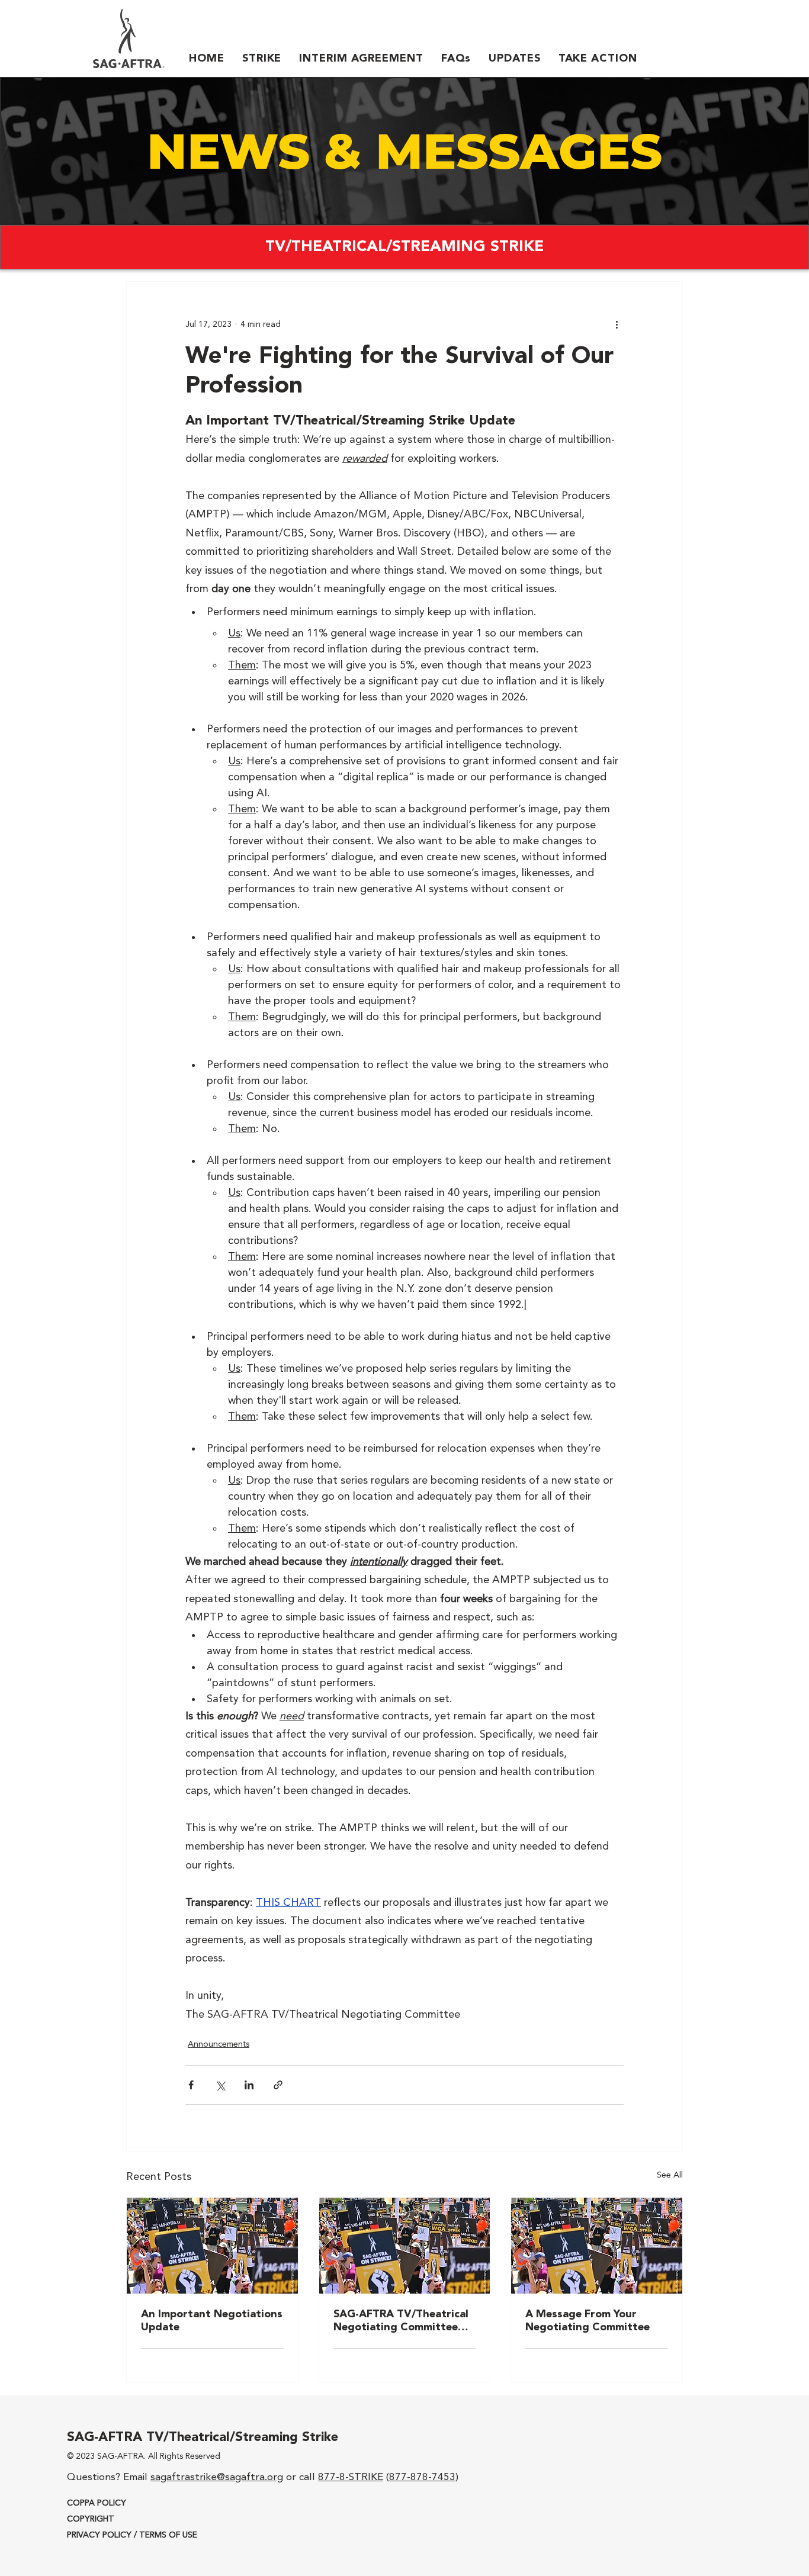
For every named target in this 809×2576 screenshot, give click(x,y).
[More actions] (617, 324)
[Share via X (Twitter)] (220, 2085)
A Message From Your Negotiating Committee (588, 2321)
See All (670, 2175)
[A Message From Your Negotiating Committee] (597, 2246)
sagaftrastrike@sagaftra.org (217, 2477)
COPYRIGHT (91, 2519)
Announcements (219, 2044)
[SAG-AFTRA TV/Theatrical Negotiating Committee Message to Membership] (405, 2246)
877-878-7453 (422, 2477)
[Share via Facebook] (191, 2085)
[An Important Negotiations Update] (212, 2246)
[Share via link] (278, 2085)
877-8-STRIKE (351, 2477)
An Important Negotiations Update (212, 2321)
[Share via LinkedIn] (249, 2085)
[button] (262, 59)
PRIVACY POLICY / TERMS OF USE (132, 2535)
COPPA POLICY (97, 2503)
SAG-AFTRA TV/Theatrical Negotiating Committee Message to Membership (401, 2321)
